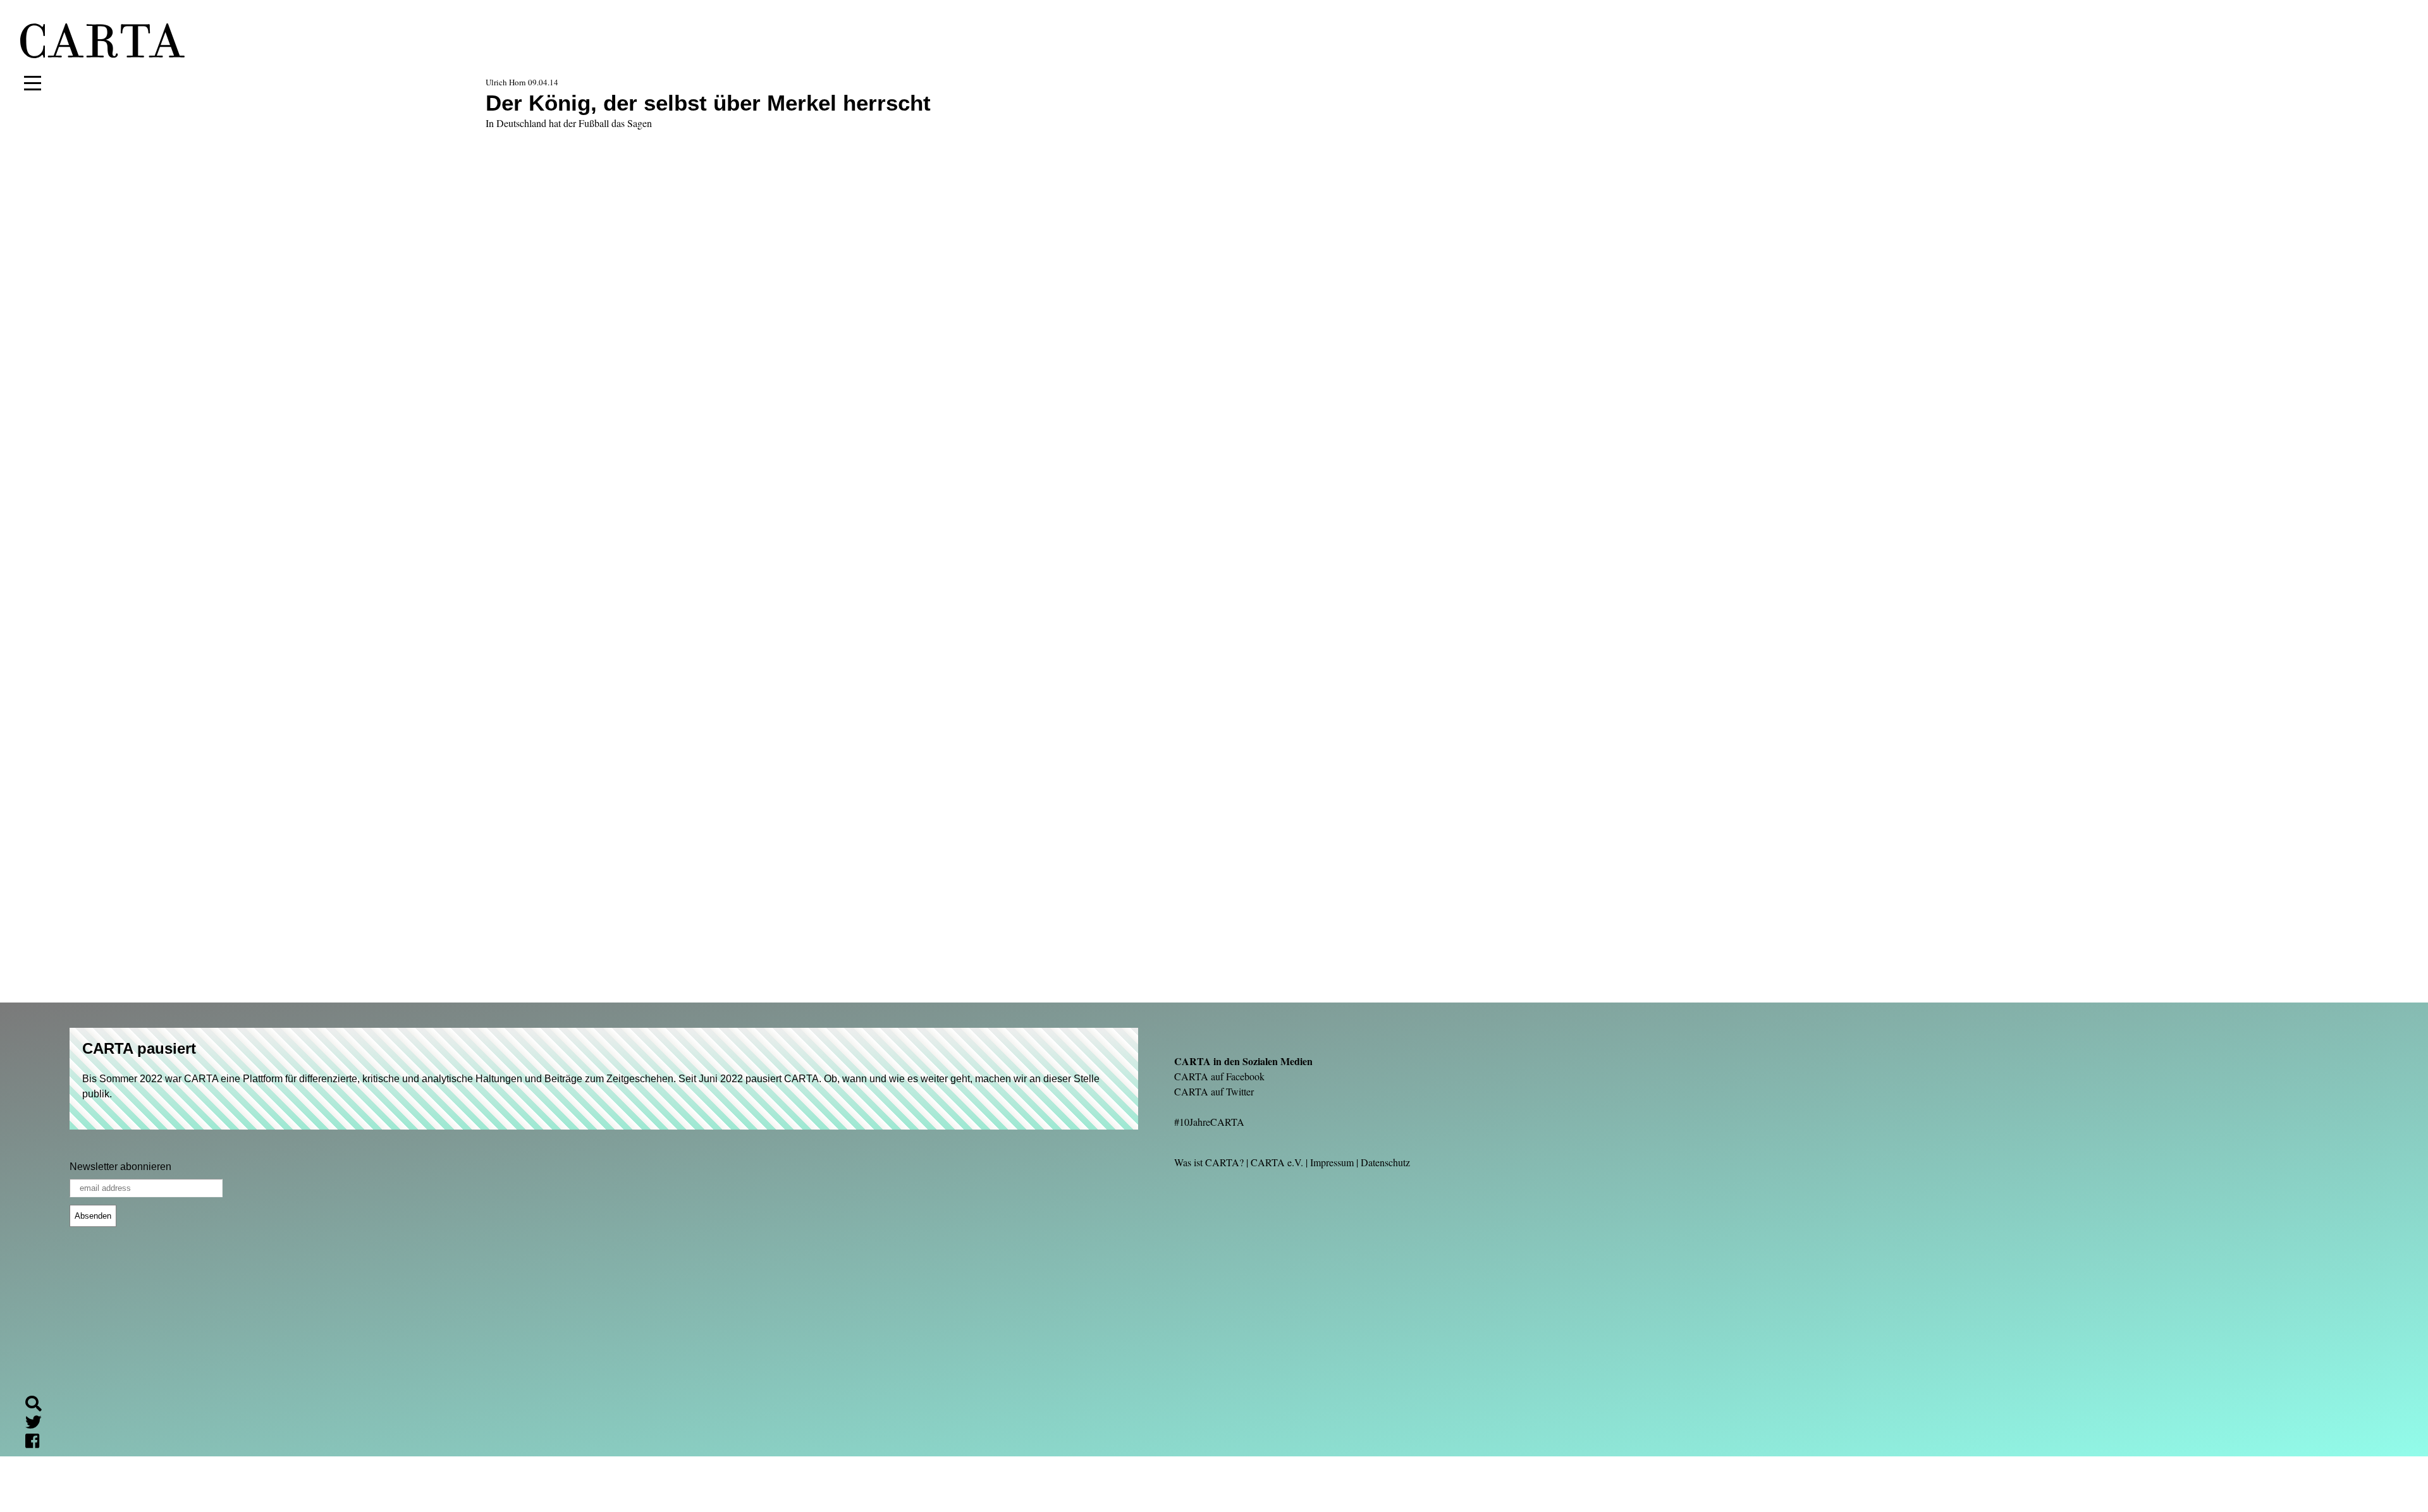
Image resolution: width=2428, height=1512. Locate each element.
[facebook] (37, 1443)
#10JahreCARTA (1209, 1122)
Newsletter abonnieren (120, 1167)
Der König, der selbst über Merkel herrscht (708, 103)
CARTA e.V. (1277, 1162)
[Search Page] (39, 1405)
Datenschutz (1385, 1162)
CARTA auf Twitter (1214, 1091)
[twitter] (39, 1424)
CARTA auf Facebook (1219, 1076)
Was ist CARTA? (1209, 1162)
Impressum (1332, 1162)
